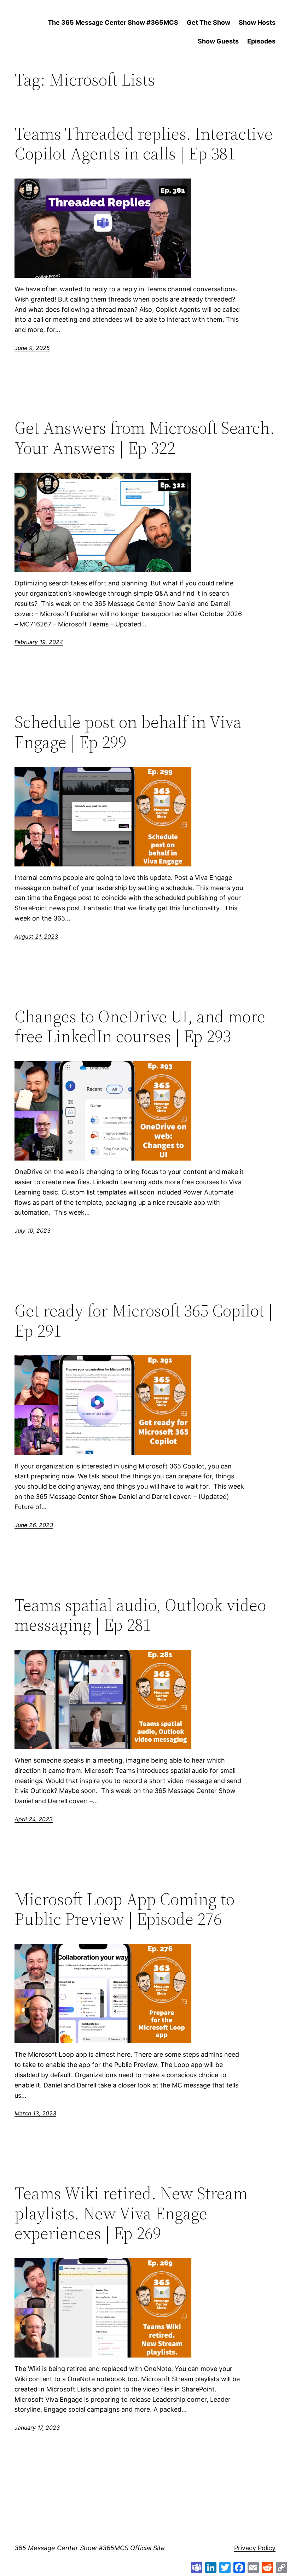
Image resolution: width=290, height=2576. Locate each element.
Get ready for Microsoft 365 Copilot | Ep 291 (144, 1321)
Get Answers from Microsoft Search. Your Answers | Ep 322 (145, 438)
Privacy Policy (255, 2548)
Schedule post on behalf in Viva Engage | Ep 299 (128, 732)
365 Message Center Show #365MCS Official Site (90, 2548)
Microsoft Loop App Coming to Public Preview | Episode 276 (124, 1909)
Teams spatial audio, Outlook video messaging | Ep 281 (140, 1615)
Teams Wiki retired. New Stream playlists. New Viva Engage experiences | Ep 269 (131, 2213)
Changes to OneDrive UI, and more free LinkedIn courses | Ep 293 (140, 1026)
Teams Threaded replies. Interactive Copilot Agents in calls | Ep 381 (144, 144)
